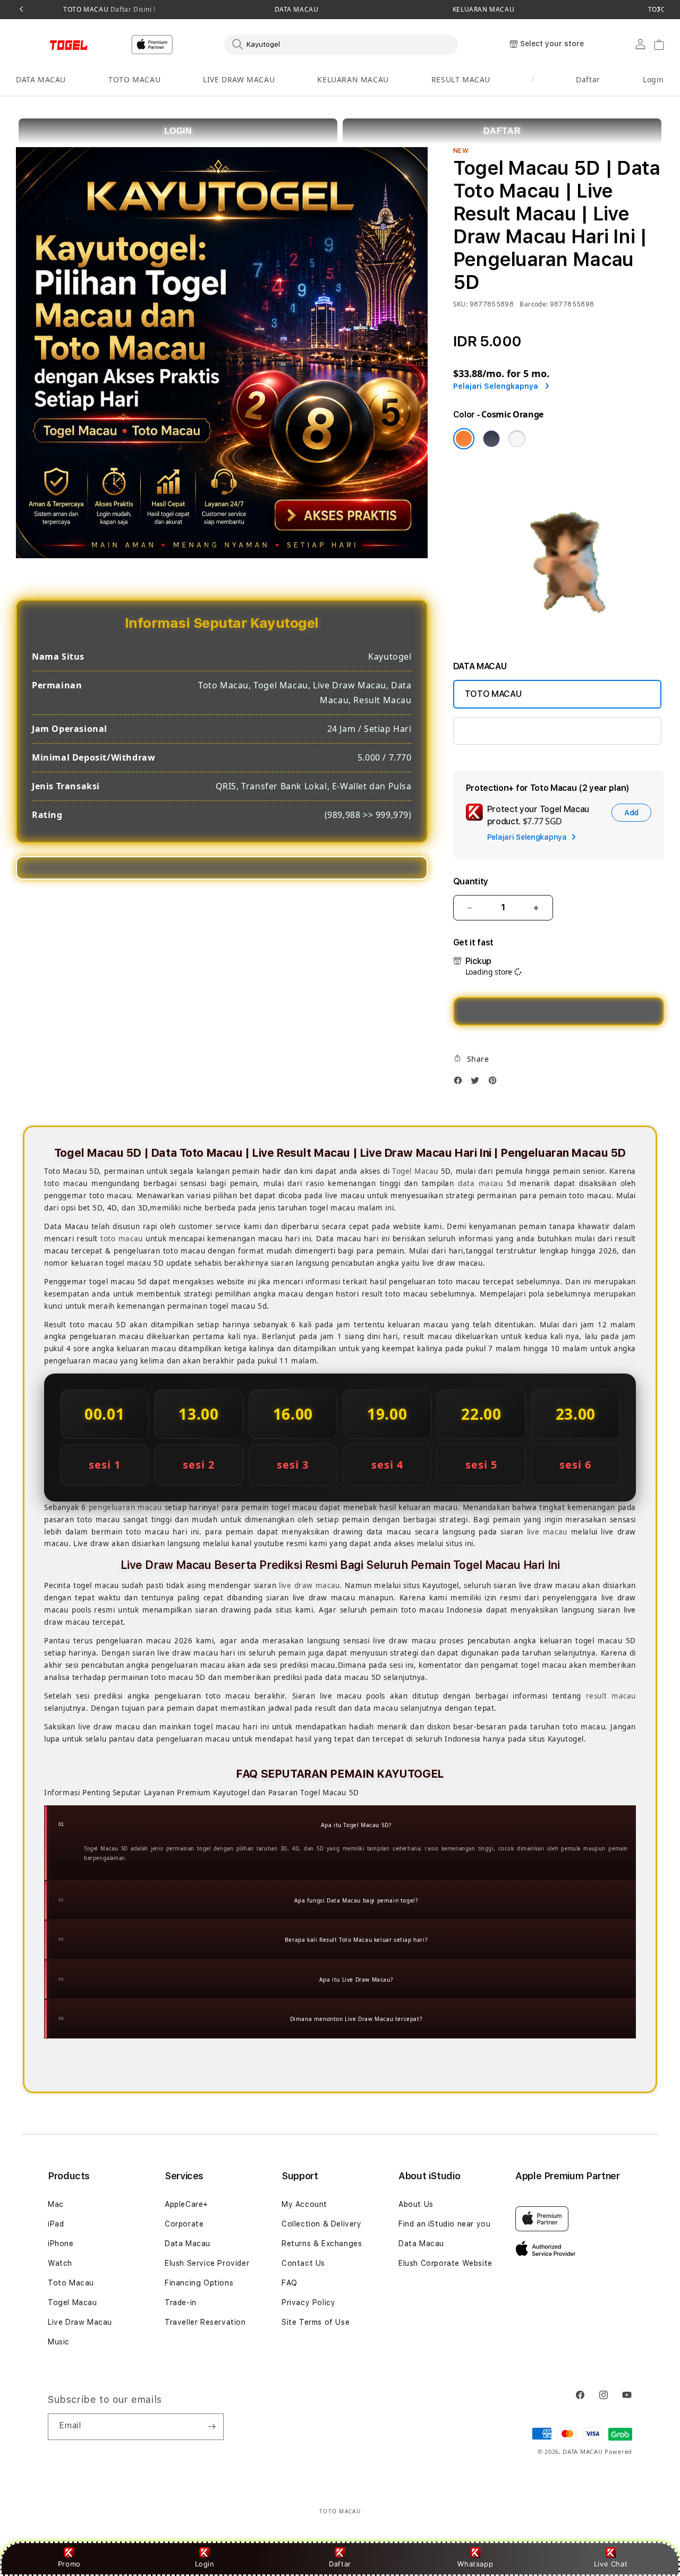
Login (205, 2564)
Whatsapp (475, 2564)
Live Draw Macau (80, 2322)
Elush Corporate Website (445, 2263)
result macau (611, 1696)
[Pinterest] (495, 1083)
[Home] (53, 45)
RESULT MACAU (461, 79)
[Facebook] (461, 1083)
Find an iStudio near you (444, 2224)
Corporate (184, 2224)
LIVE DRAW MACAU (239, 79)
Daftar (340, 2564)
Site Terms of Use (316, 2322)
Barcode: (534, 304)
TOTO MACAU (109, 10)
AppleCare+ (186, 2204)
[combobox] (341, 44)
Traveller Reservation (205, 2322)
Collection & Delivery (322, 2224)
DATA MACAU (297, 10)
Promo (69, 2564)
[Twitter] (478, 1083)
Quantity (471, 881)
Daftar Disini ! (132, 9)
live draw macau (309, 1585)
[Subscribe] (211, 2427)
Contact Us (303, 2263)
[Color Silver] (517, 439)
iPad (56, 2224)
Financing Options (199, 2283)
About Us (416, 2204)
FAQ (290, 2283)
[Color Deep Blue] (491, 439)
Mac (56, 2204)
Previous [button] (21, 10)
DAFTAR (502, 131)
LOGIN (178, 131)
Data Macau (188, 2244)
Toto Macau (71, 2283)
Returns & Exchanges (322, 2244)
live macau (547, 1532)
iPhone (61, 2244)
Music (59, 2342)
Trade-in (181, 2302)
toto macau (122, 1239)
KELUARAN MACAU (483, 10)
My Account (304, 2204)
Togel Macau (415, 1171)
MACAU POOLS (494, 731)
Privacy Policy (308, 2302)
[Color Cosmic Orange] (464, 439)
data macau (481, 1183)
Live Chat (611, 2564)
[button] (41, 80)
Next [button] (659, 10)
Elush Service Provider (207, 2263)
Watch (60, 2263)
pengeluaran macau (125, 1507)
